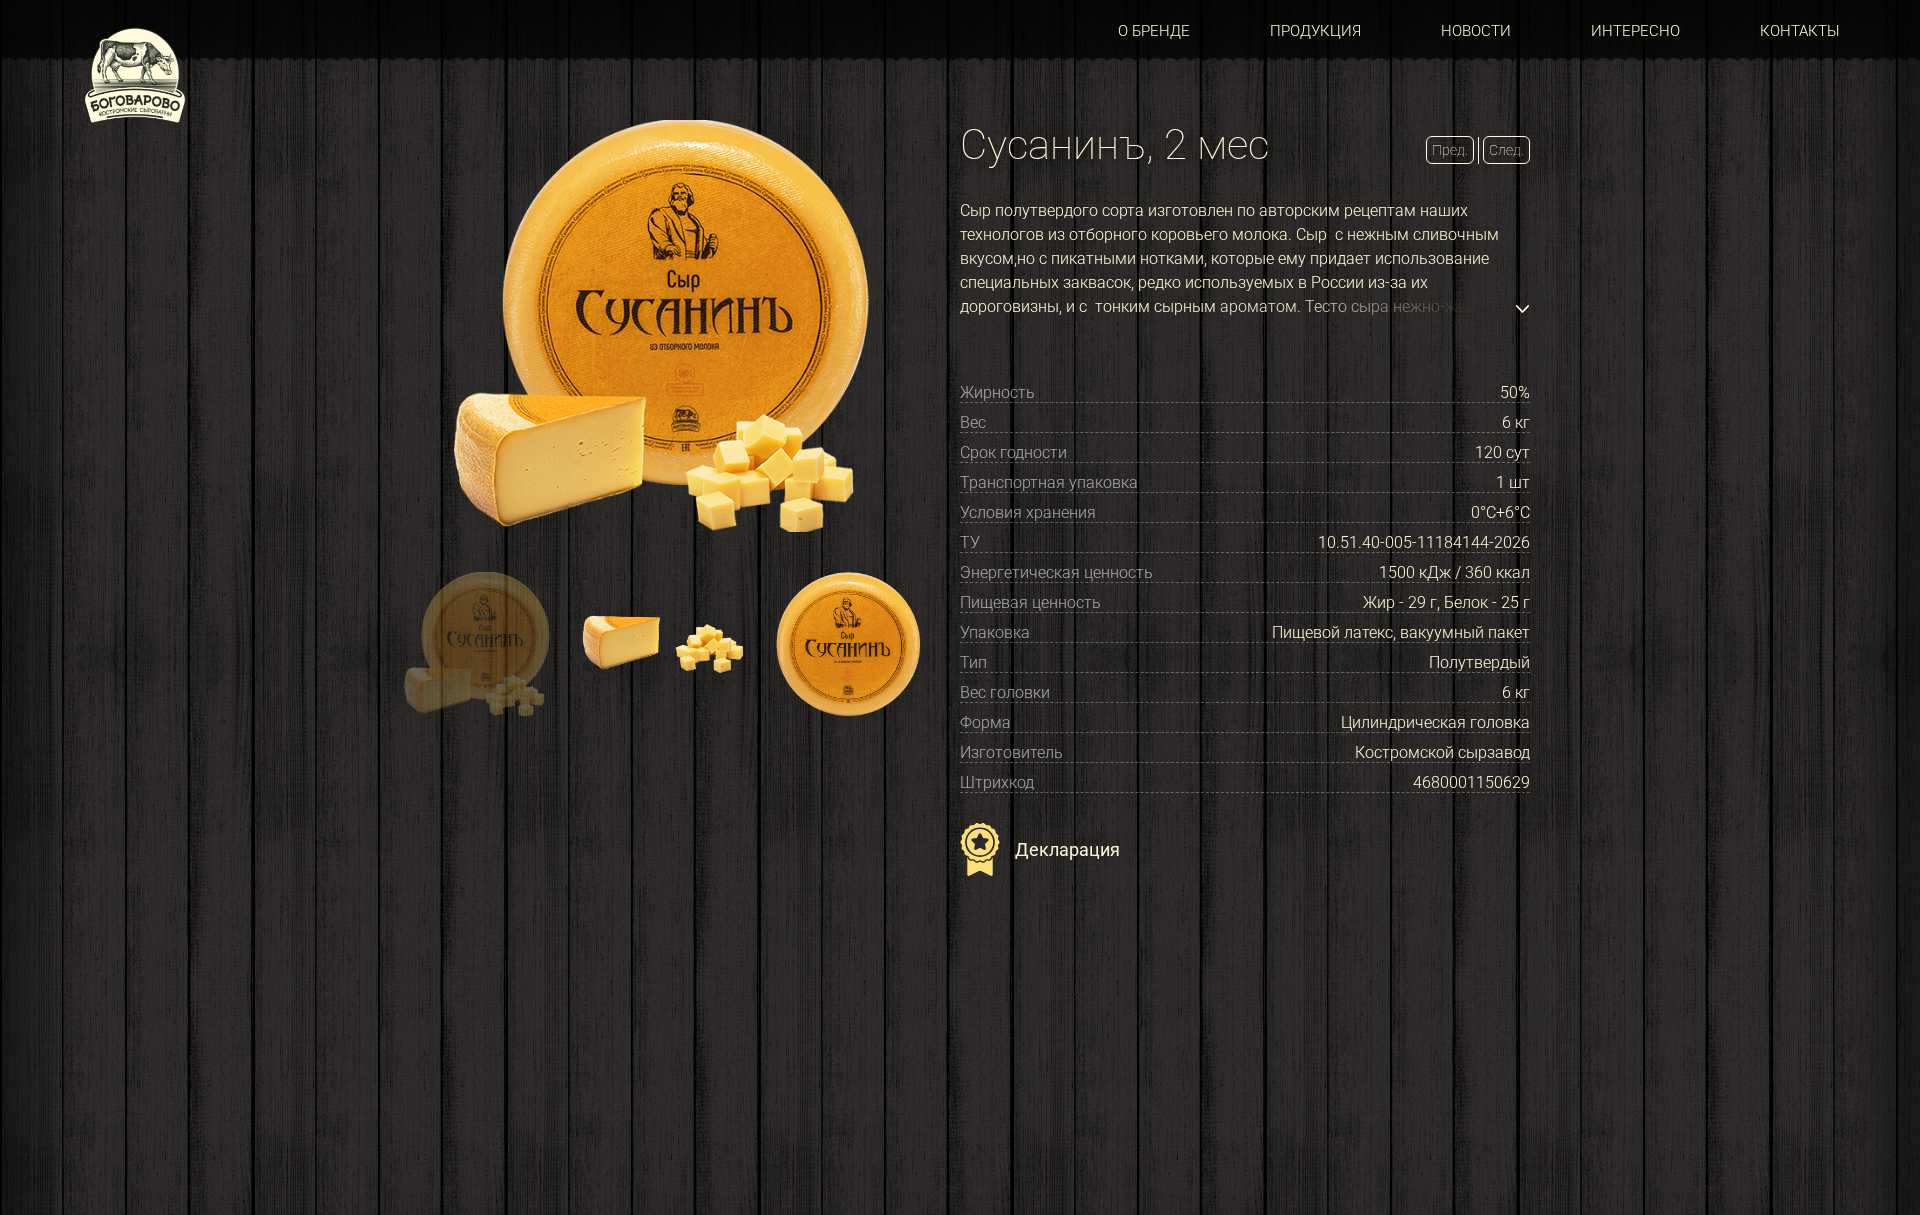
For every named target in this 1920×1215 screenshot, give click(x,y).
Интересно (1635, 31)
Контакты (1800, 31)
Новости (1476, 31)
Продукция (1315, 31)
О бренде (1154, 31)
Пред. (1450, 150)
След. (1506, 150)
